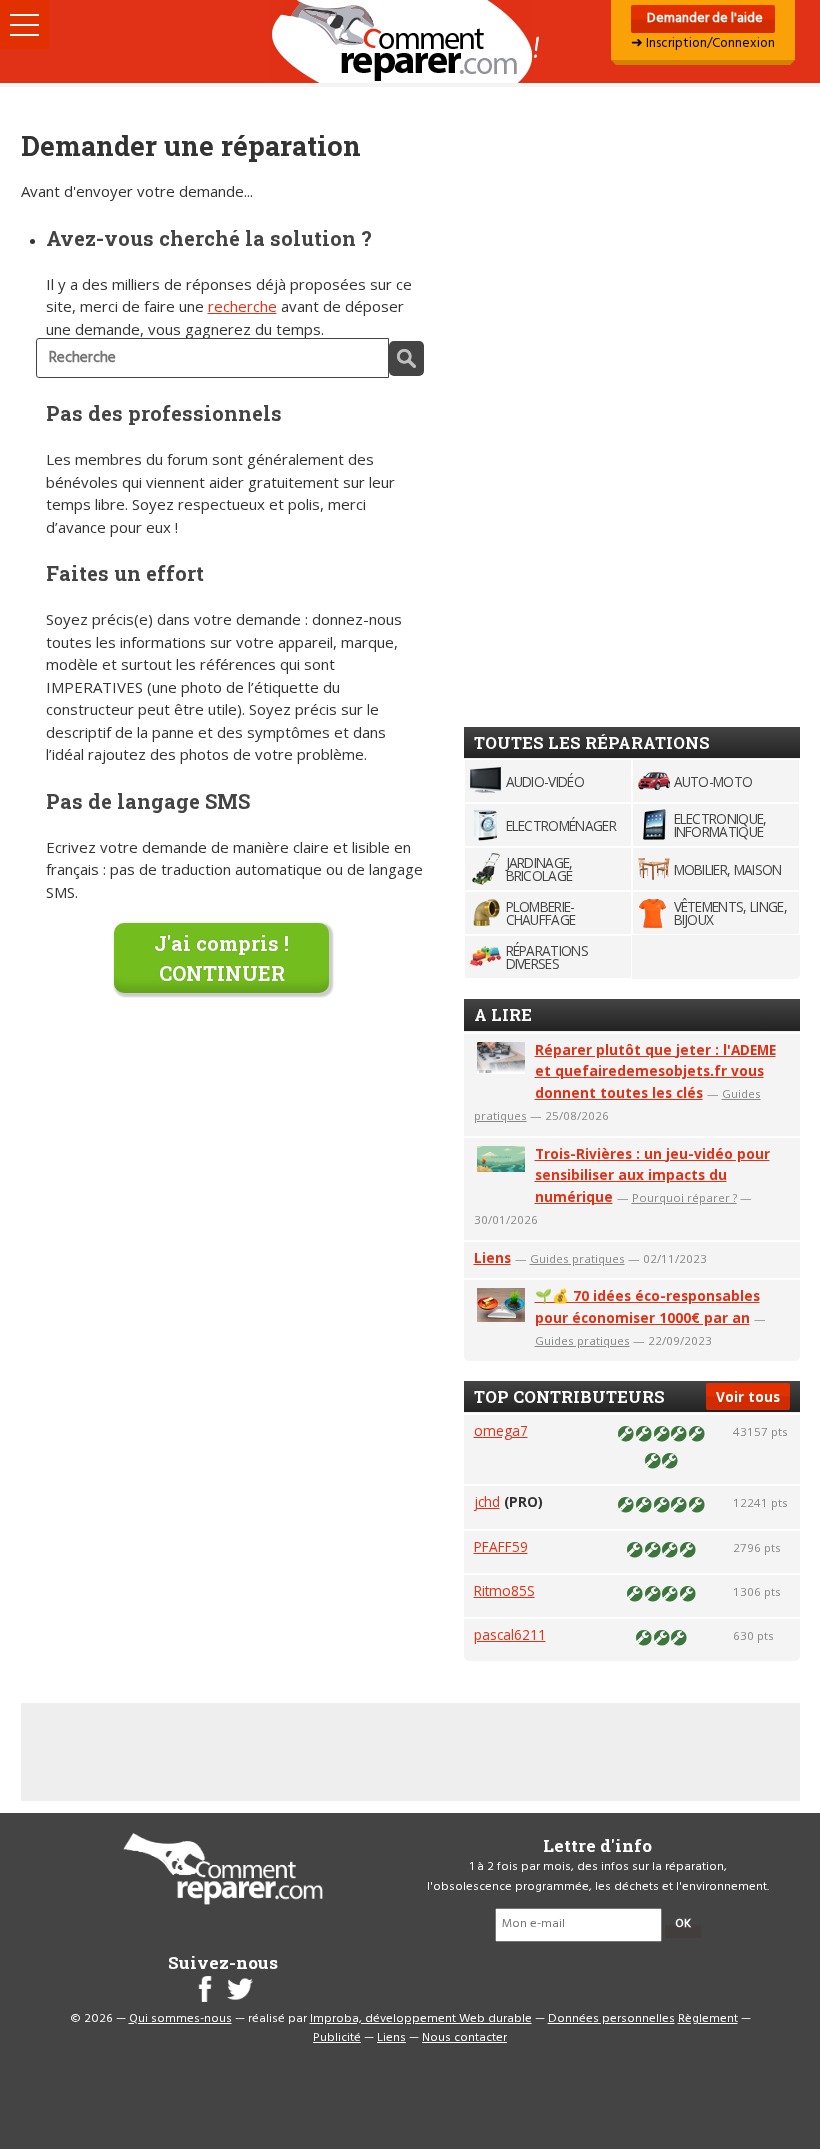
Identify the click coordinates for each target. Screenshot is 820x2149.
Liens (492, 1257)
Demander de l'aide (703, 18)
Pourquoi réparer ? (684, 1197)
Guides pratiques (577, 1258)
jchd (487, 1501)
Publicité (337, 2038)
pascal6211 (510, 1634)
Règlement (708, 2019)
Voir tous (748, 1396)
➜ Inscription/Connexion (703, 43)
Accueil (410, 41)
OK (683, 1924)
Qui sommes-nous (180, 2019)
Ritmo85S (504, 1590)
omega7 (501, 1430)
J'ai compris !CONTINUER (221, 958)
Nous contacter (464, 2038)
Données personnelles (611, 2019)
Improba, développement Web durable (421, 2019)
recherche (242, 306)
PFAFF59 (501, 1546)
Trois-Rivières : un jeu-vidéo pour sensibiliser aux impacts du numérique (652, 1175)
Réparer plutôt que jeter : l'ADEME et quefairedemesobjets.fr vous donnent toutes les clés (655, 1071)
